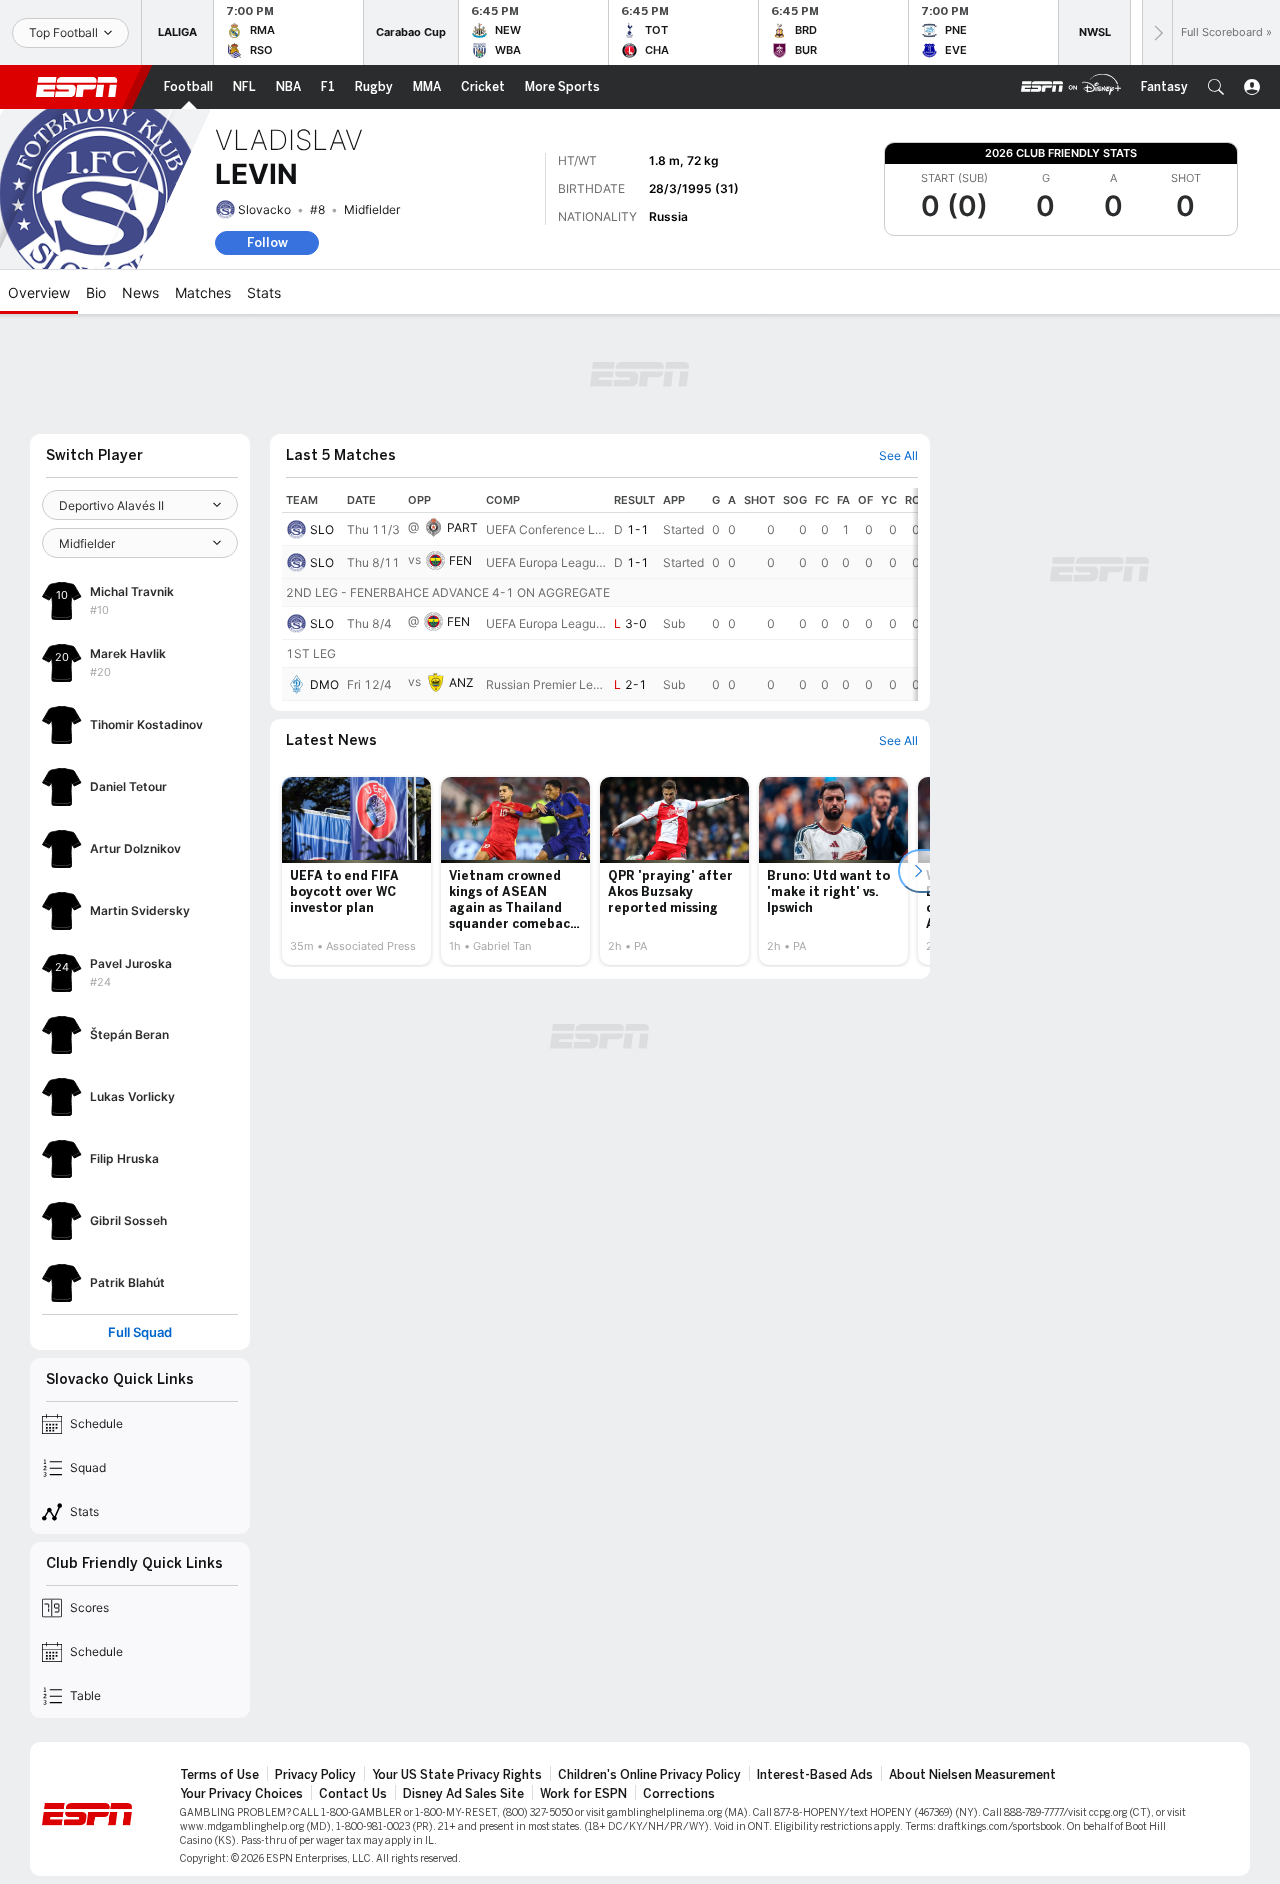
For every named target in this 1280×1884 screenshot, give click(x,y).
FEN (460, 560)
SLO (322, 529)
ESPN (77, 87)
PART (462, 527)
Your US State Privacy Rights (457, 1775)
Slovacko (264, 209)
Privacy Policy (315, 1775)
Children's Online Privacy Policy (649, 1775)
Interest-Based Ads (815, 1775)
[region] (600, 594)
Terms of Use (219, 1775)
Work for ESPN (583, 1794)
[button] (1216, 87)
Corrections (679, 1794)
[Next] (1157, 32)
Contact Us (353, 1794)
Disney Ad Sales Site (463, 1794)
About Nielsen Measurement (972, 1775)
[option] (356, 871)
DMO (324, 684)
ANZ (461, 682)
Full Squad (140, 1332)
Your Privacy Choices (241, 1794)
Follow (267, 242)
